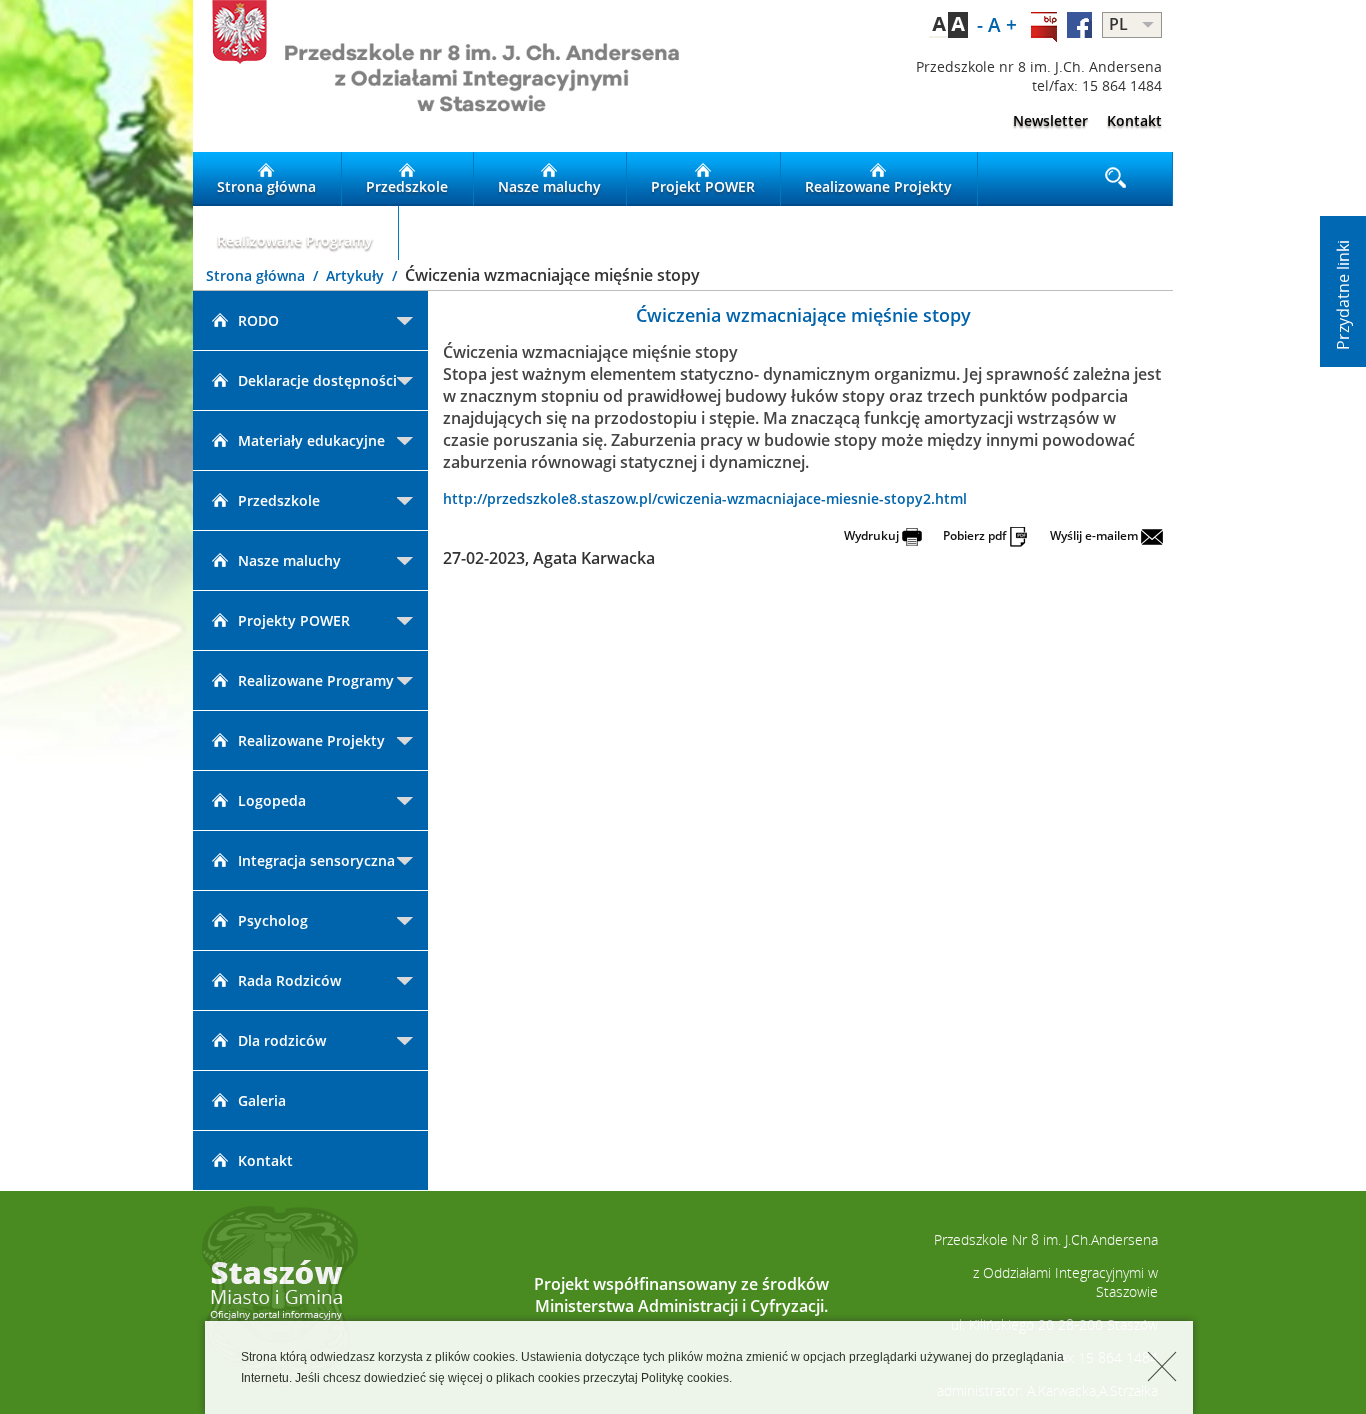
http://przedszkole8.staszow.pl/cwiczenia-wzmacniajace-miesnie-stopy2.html (705, 498)
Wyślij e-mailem (1095, 535)
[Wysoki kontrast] (948, 25)
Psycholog (273, 920)
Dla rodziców (282, 1040)
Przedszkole (407, 186)
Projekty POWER (294, 620)
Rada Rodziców (289, 980)
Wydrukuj (873, 535)
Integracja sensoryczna (316, 860)
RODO (258, 320)
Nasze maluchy (549, 186)
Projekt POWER (703, 186)
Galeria (262, 1100)
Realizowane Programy (295, 240)
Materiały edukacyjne (311, 440)
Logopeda (272, 800)
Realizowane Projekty (878, 186)
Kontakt (1134, 120)
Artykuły (357, 275)
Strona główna (266, 186)
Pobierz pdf (976, 535)
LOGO (438, 76)
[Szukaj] (1117, 179)
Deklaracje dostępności (317, 380)
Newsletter (1050, 120)
